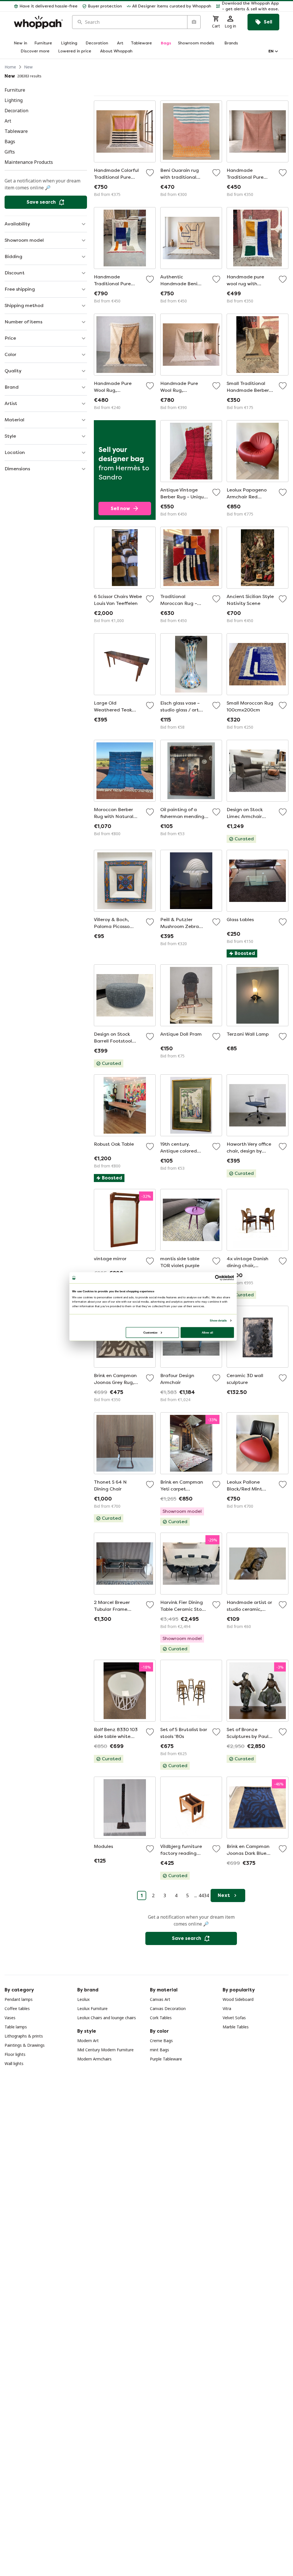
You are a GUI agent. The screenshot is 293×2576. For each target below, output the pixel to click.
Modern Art (88, 2041)
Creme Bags (161, 2041)
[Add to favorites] (150, 173)
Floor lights (15, 2054)
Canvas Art (160, 1999)
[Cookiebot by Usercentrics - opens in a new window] (218, 1278)
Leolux (83, 1999)
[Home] (38, 22)
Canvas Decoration (168, 2008)
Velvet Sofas (234, 2018)
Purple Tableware (166, 2059)
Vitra (227, 2008)
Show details (218, 1321)
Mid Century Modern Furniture (105, 2050)
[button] (248, 6)
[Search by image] (194, 22)
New (28, 67)
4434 (204, 1895)
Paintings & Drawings (25, 2045)
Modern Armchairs (94, 2059)
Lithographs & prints (24, 2036)
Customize (150, 1332)
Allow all (207, 1332)
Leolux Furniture (92, 2008)
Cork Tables (161, 2018)
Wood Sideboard (238, 1999)
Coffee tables (17, 2008)
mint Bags (160, 2050)
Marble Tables (236, 2027)
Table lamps (16, 2027)
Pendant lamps (19, 1999)
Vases (10, 2018)
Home (10, 67)
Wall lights (14, 2063)
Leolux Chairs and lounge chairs (107, 2018)
